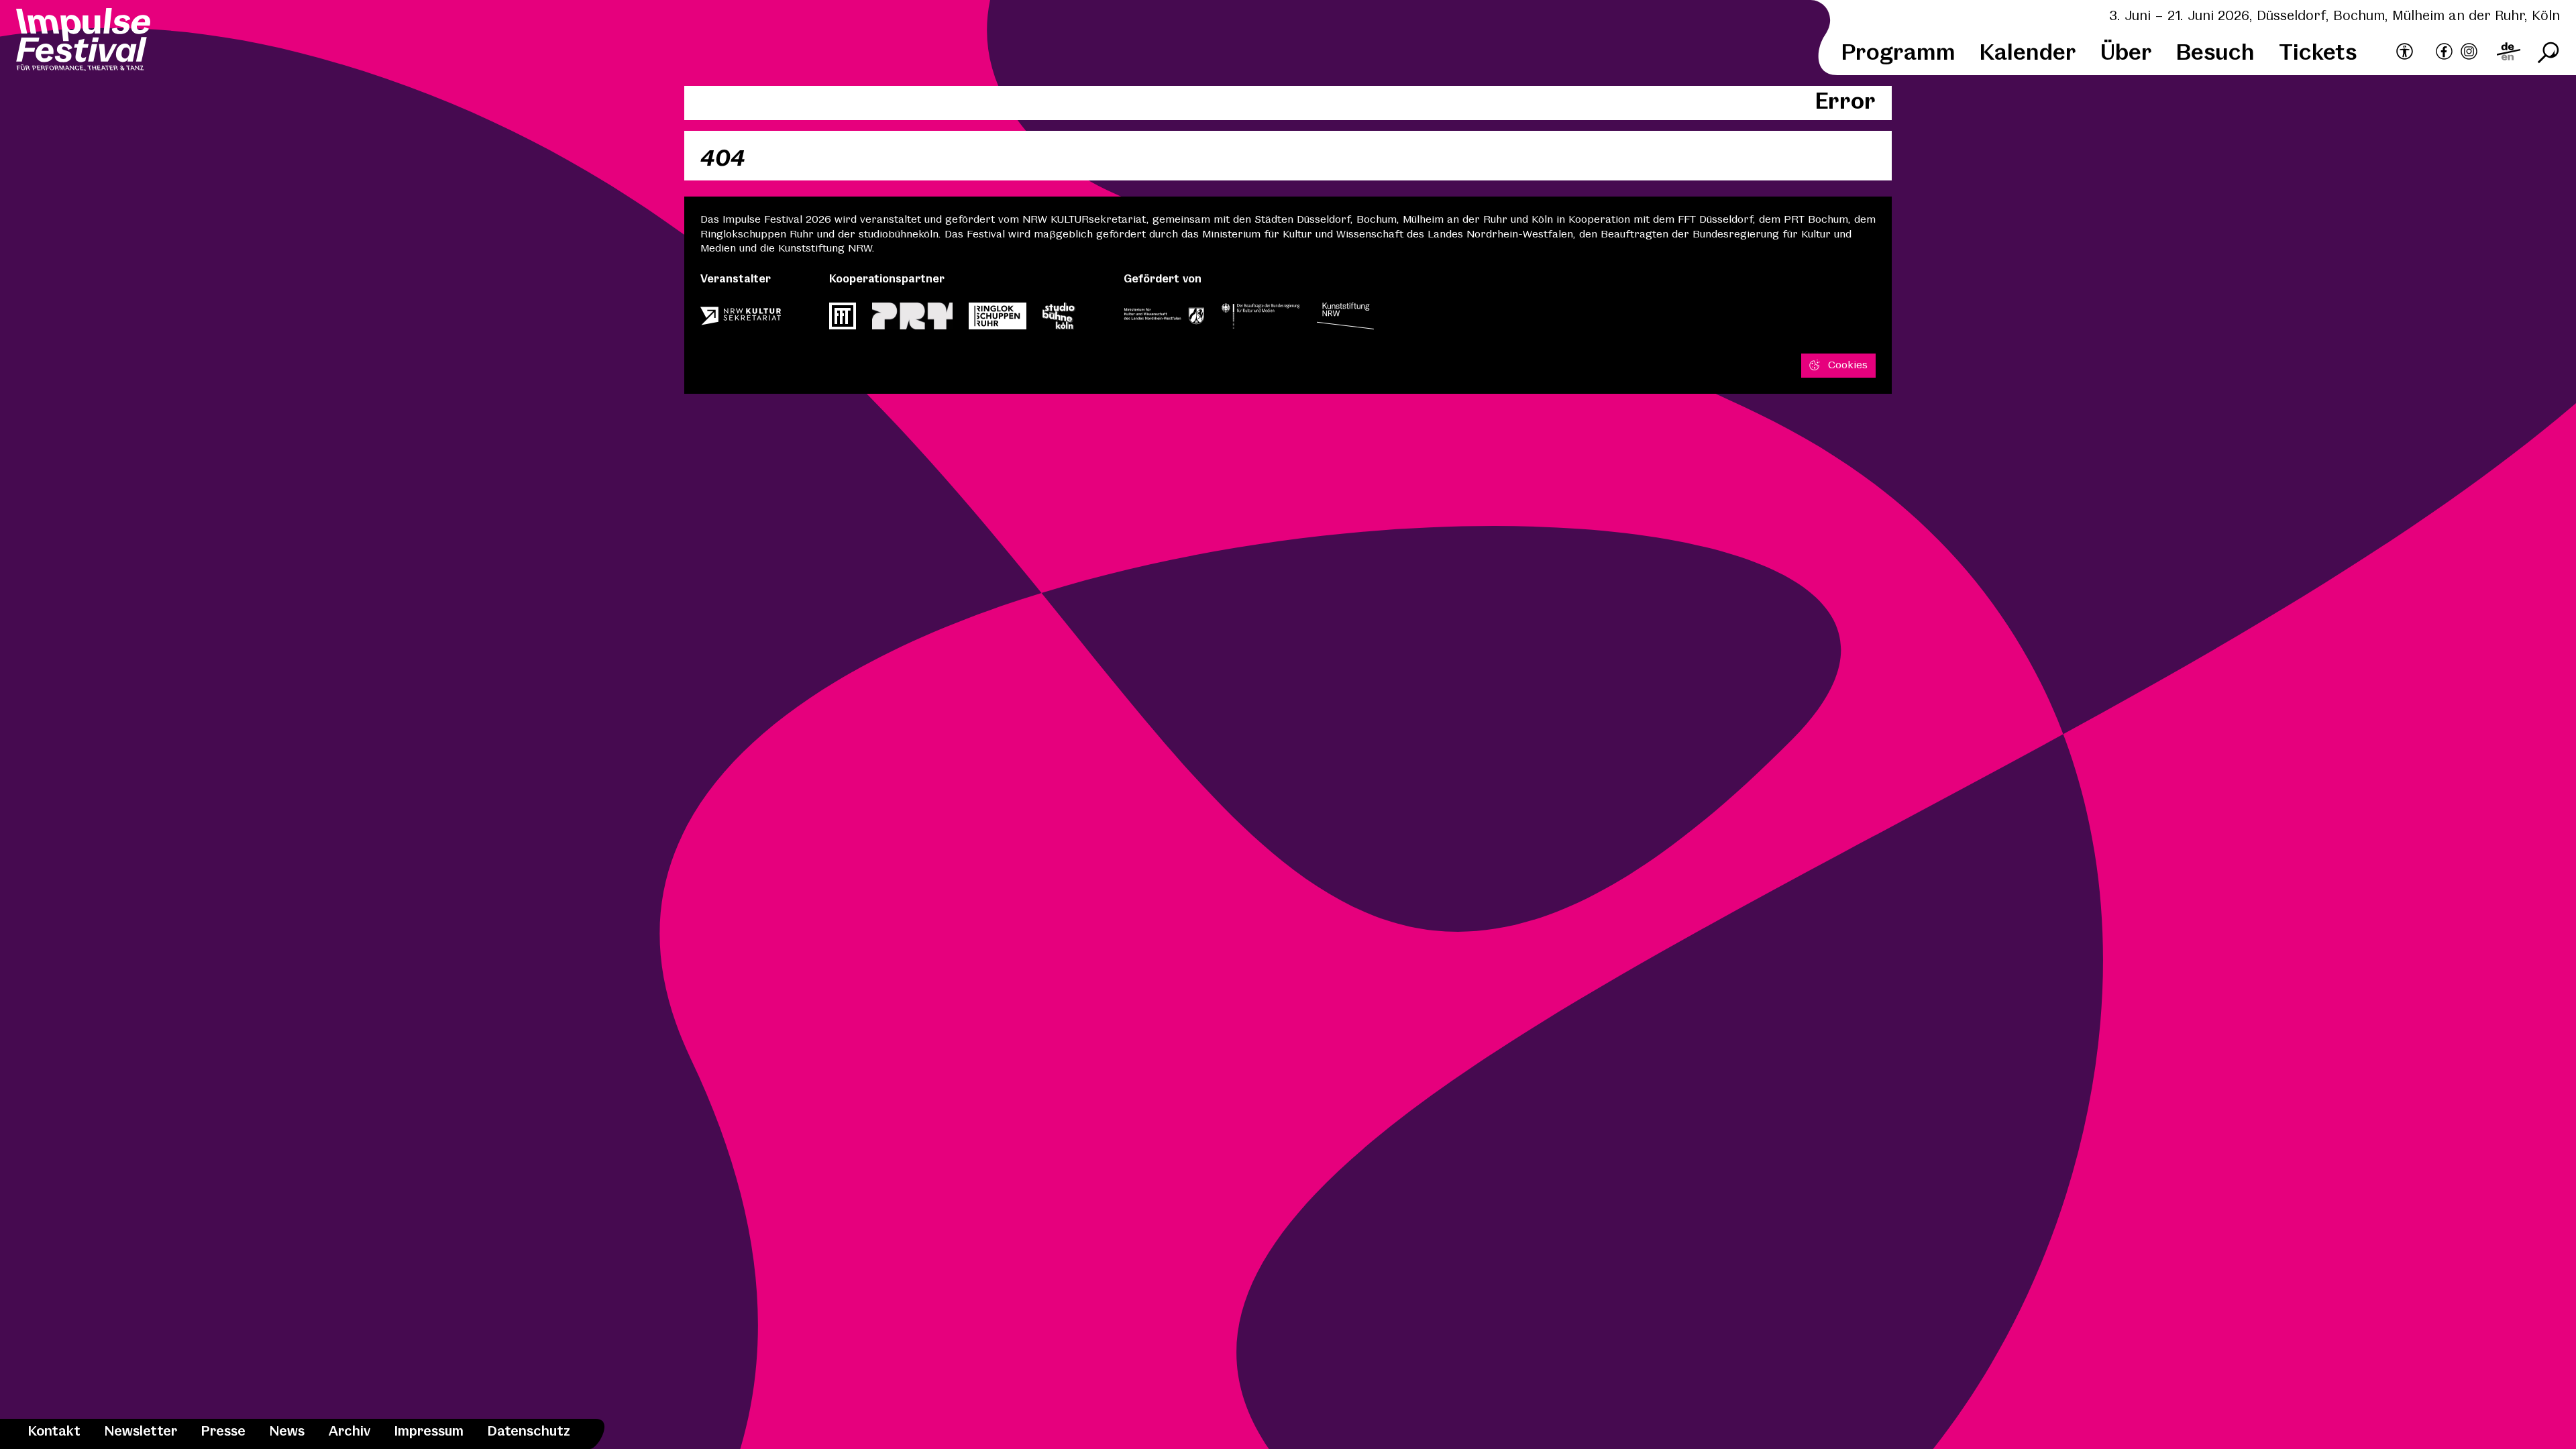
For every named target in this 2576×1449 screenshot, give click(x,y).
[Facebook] (2444, 53)
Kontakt (54, 1432)
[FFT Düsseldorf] (843, 320)
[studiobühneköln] (1059, 320)
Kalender (2028, 53)
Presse (223, 1432)
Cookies (1848, 365)
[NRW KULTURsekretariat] (741, 320)
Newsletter (141, 1432)
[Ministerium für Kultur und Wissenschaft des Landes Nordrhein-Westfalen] (1164, 320)
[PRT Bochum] (912, 320)
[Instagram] (2469, 53)
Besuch (2215, 53)
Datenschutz (529, 1432)
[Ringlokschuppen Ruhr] (998, 320)
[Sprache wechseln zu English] (2509, 53)
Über (2126, 53)
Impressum (429, 1432)
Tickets (2318, 53)
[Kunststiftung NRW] (1345, 320)
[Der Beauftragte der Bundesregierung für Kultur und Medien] (1260, 320)
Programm (1898, 53)
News (287, 1432)
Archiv (350, 1432)
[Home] (83, 42)
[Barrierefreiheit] (2405, 52)
